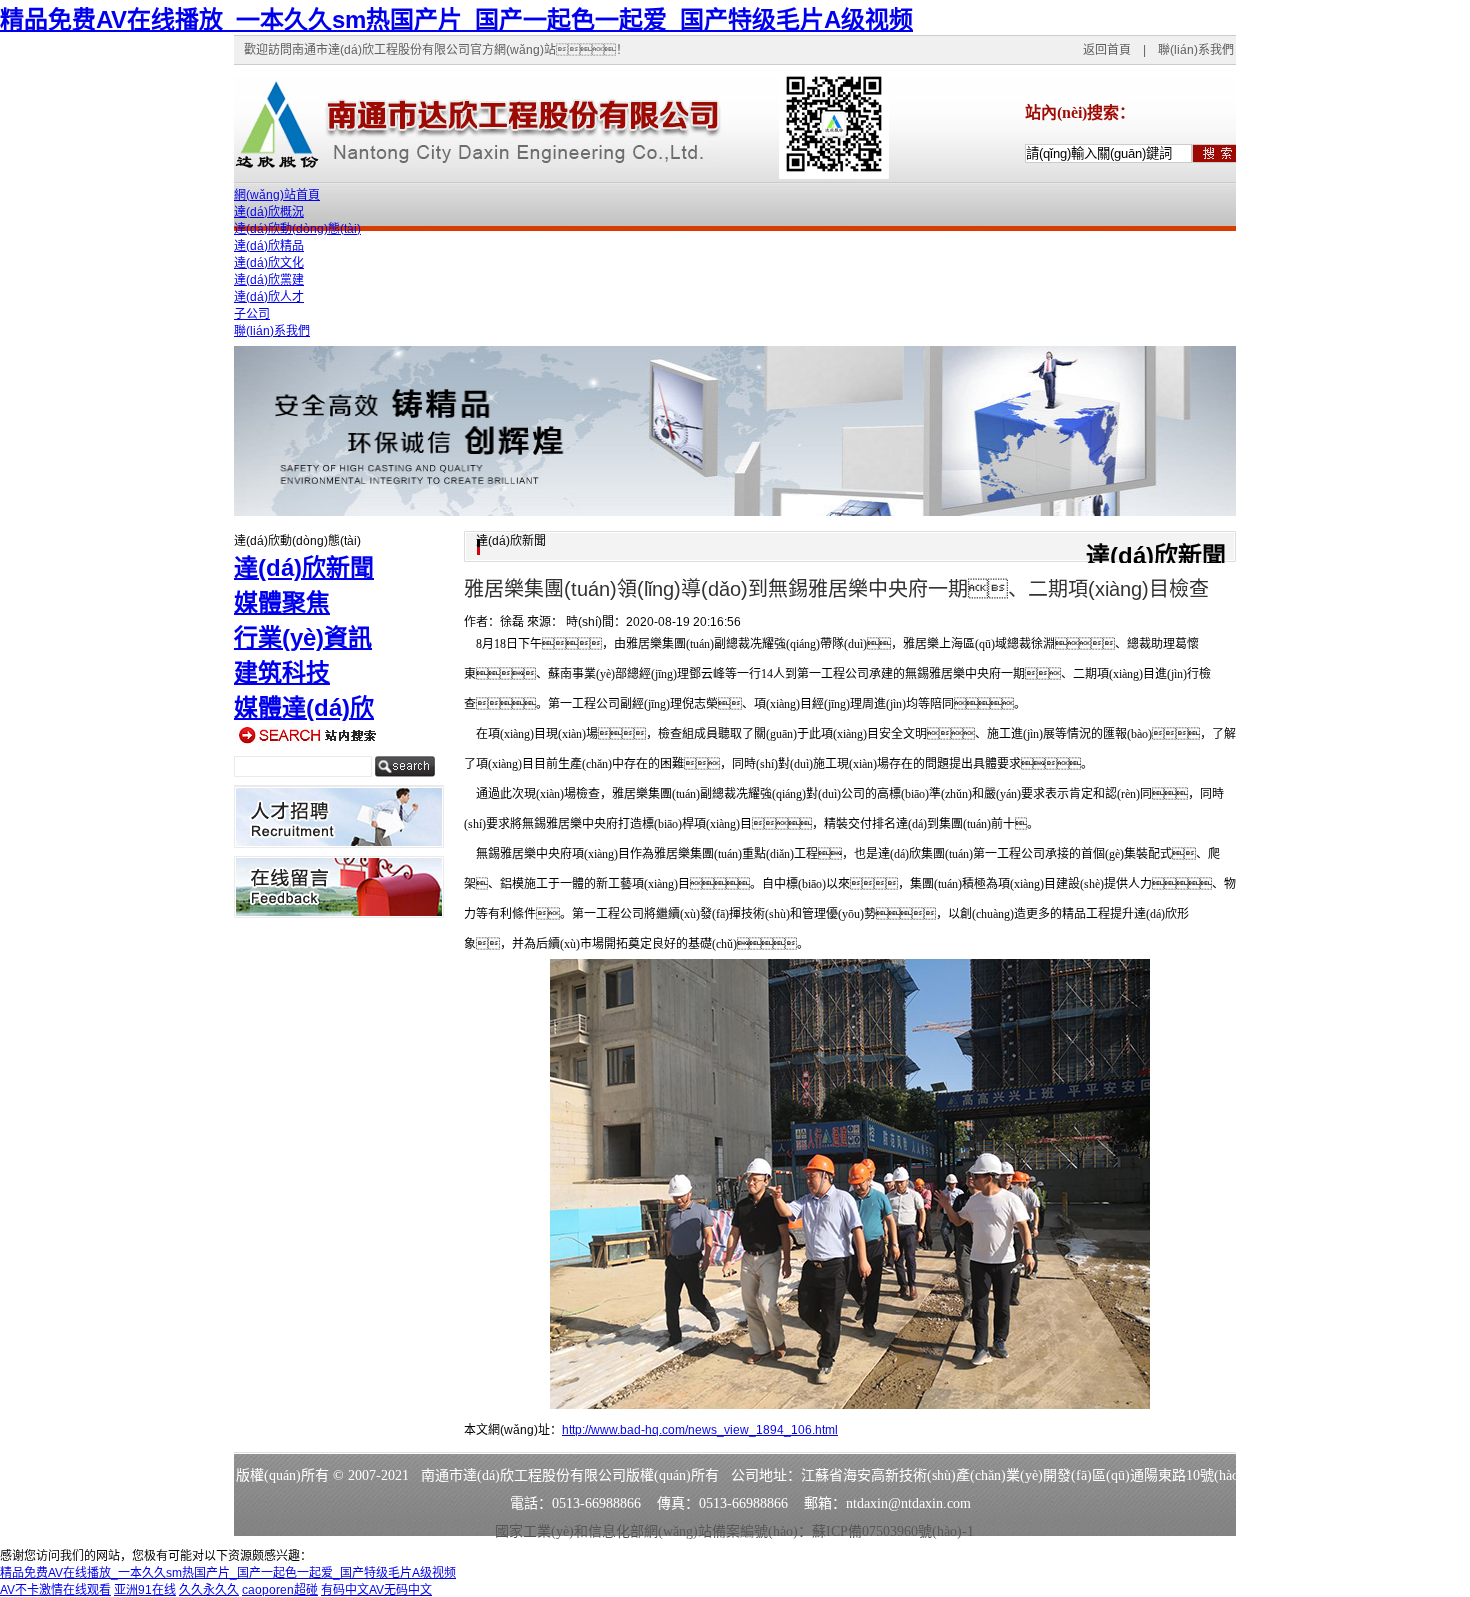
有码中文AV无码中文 (376, 1590)
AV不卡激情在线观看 (55, 1590)
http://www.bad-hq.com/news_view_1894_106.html (700, 1430)
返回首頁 (1107, 50)
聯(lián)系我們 (1196, 50)
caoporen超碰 (280, 1590)
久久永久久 (209, 1590)
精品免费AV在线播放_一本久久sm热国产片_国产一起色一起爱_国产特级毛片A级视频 (456, 19)
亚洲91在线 (145, 1590)
